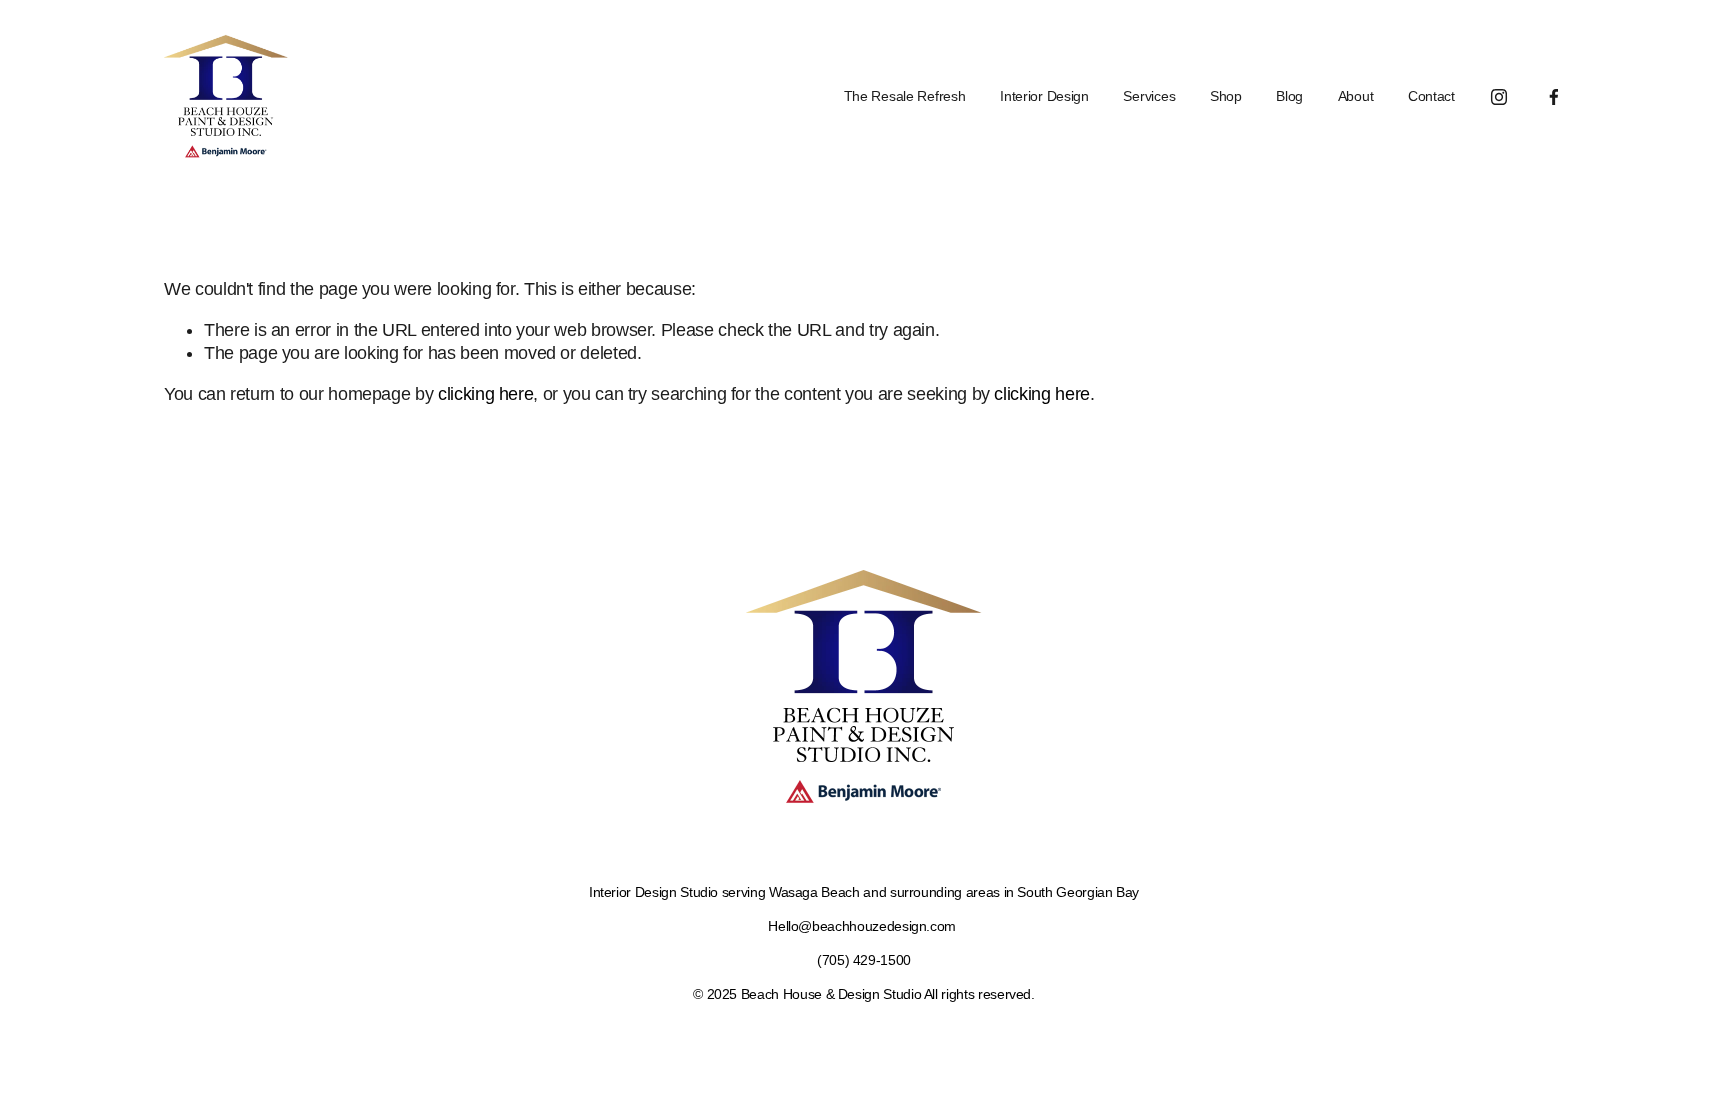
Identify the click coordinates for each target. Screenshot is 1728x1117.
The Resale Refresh (905, 96)
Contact (1431, 96)
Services (1149, 96)
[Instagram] (1499, 97)
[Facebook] (1554, 97)
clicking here (485, 394)
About (1356, 96)
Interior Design (1044, 96)
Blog (1289, 96)
